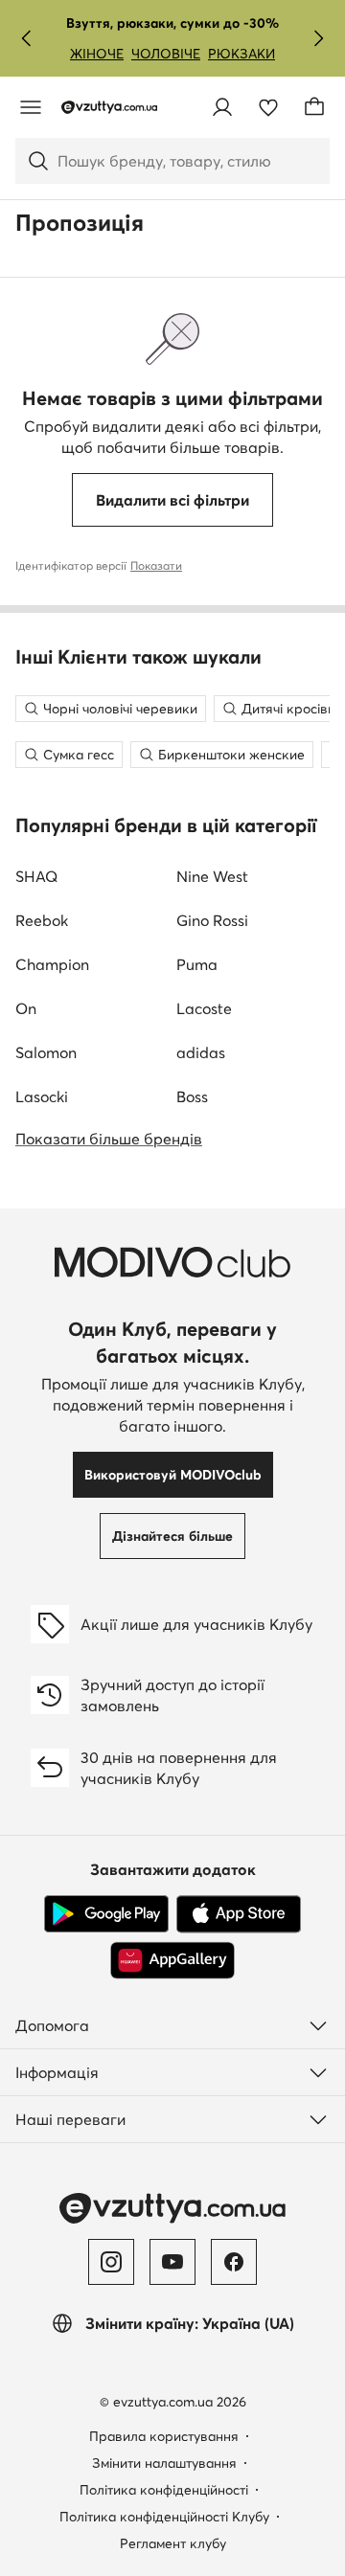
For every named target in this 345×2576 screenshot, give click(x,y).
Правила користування (164, 2436)
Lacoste (204, 1008)
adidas (201, 1052)
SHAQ (36, 876)
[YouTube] (172, 2262)
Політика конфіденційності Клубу (164, 2517)
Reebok (42, 920)
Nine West (212, 876)
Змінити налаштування (164, 2463)
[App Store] (239, 1914)
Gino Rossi (212, 920)
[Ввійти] (222, 107)
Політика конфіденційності (164, 2490)
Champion (52, 964)
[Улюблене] (268, 107)
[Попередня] (27, 38)
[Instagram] (111, 2262)
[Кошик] (314, 107)
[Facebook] (234, 2262)
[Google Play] (106, 1914)
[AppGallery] (172, 1960)
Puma (197, 964)
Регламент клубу (173, 2543)
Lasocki (42, 1096)
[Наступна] (318, 38)
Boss (192, 1096)
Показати (156, 565)
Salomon (46, 1052)
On (26, 1008)
